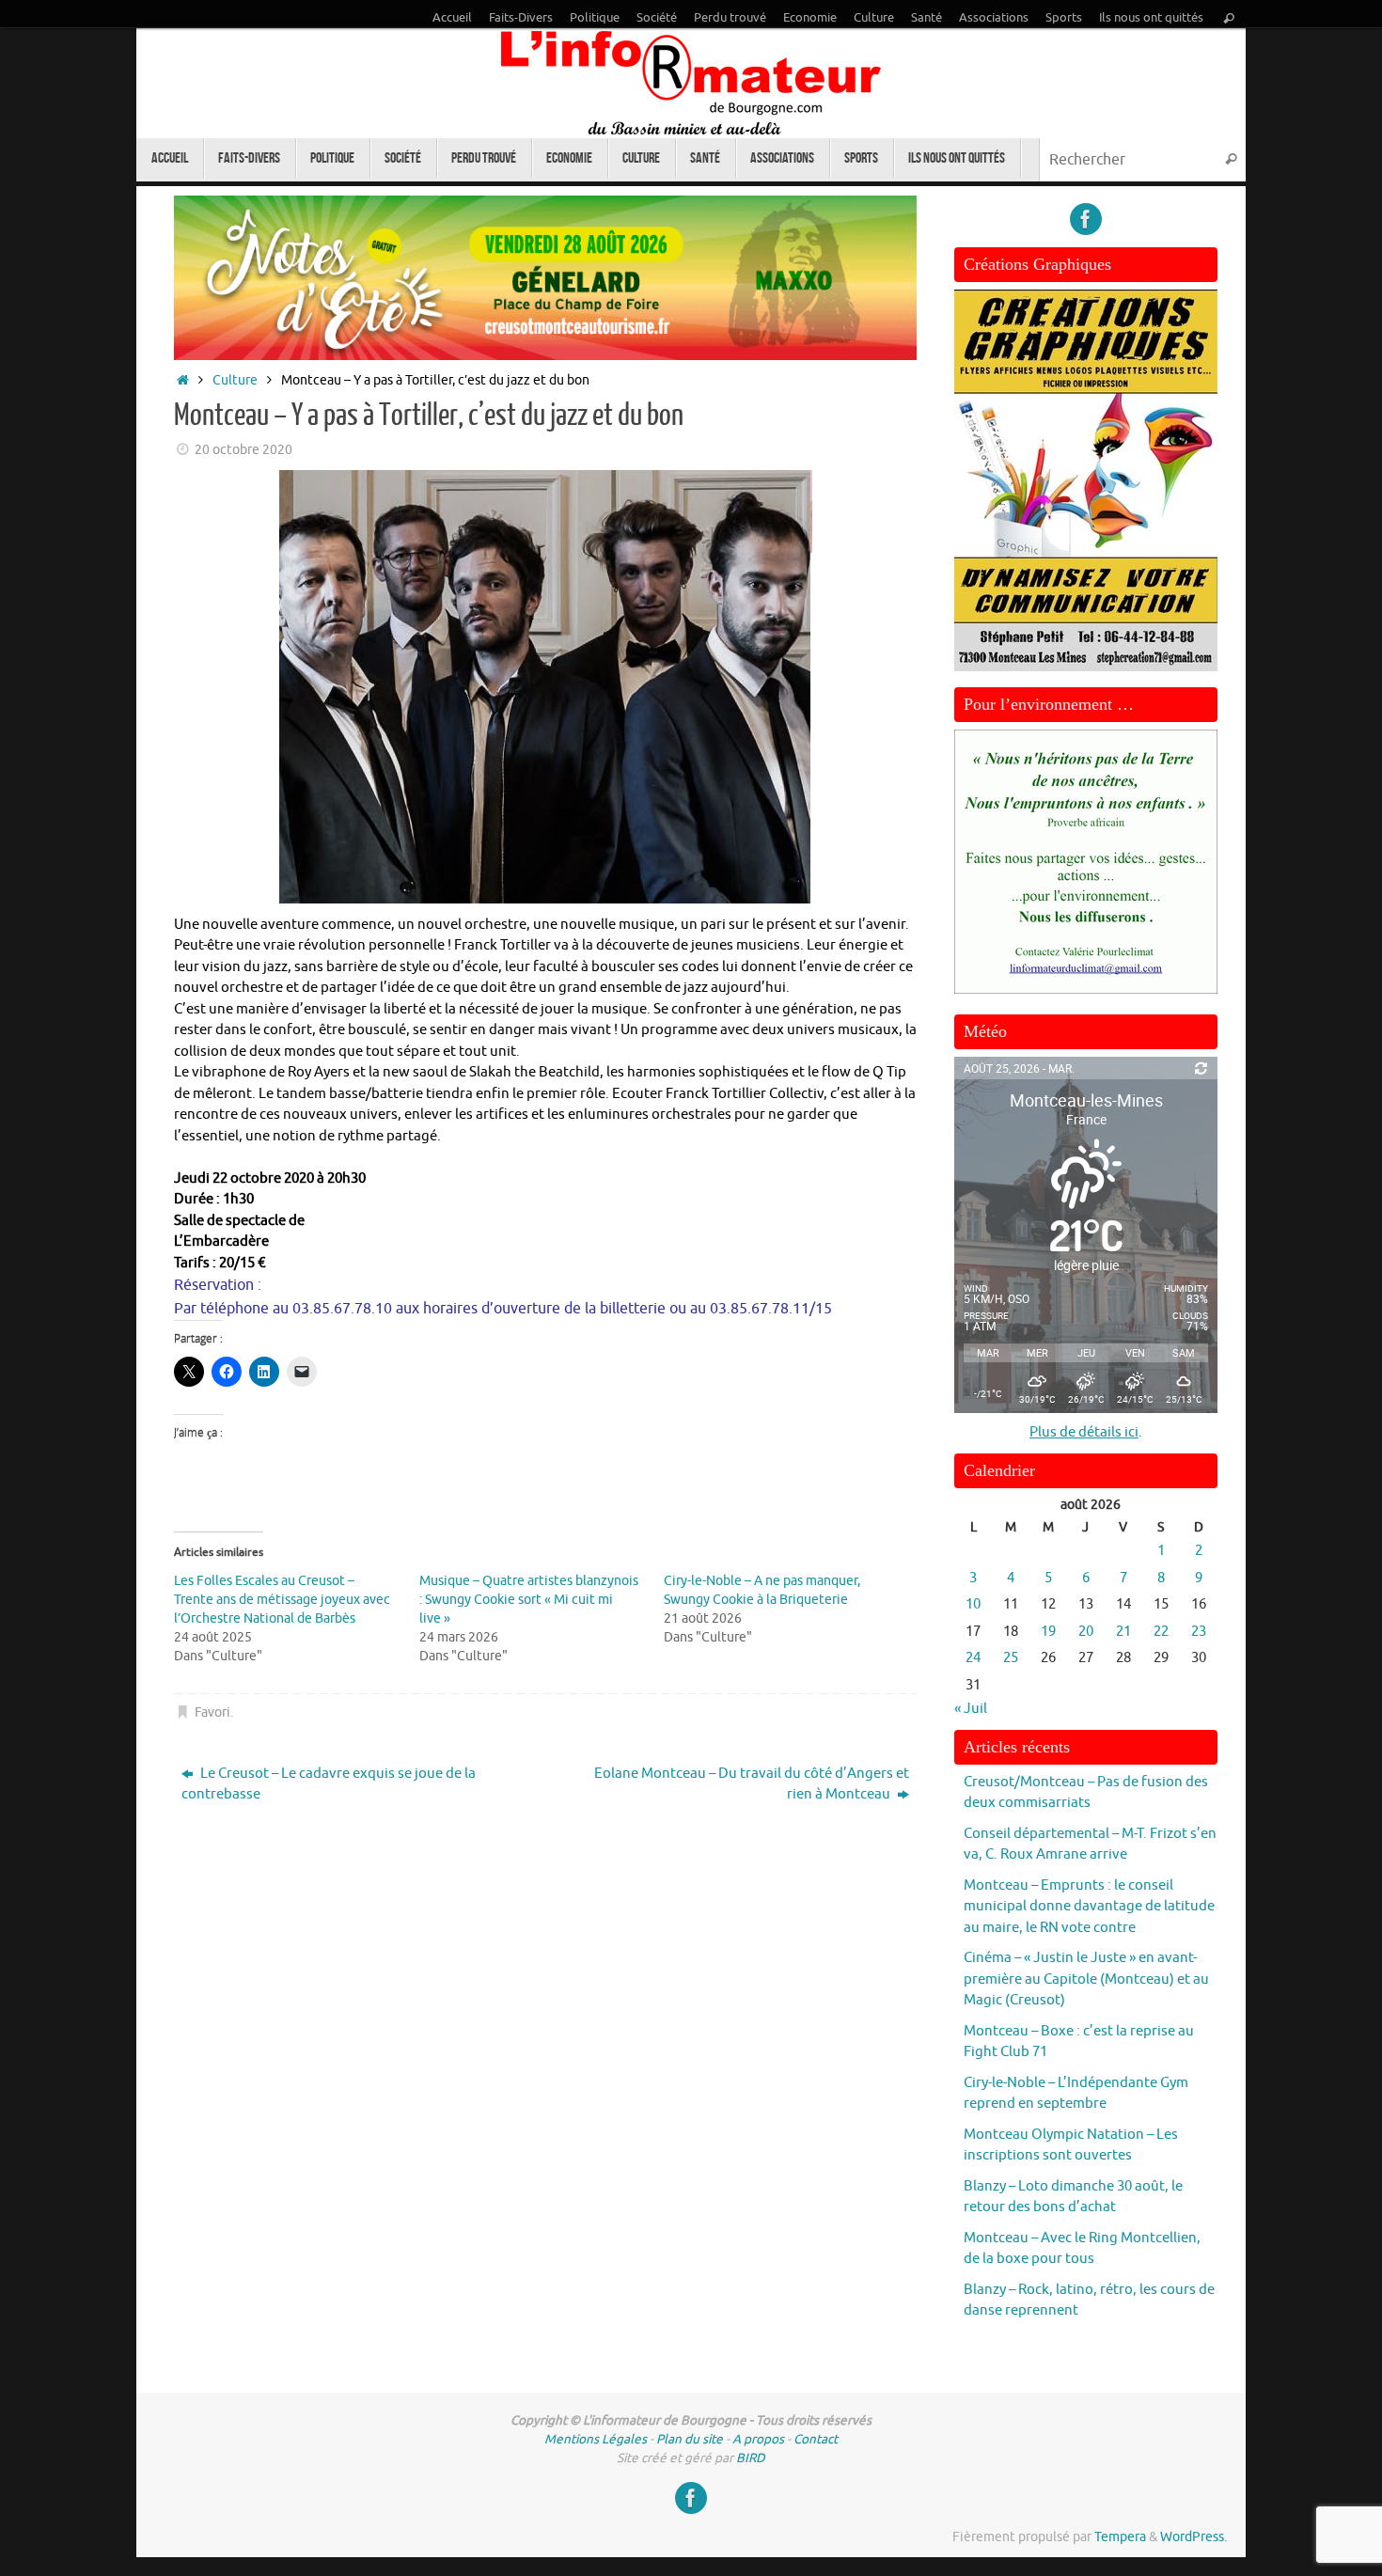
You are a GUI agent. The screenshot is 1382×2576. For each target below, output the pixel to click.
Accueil (452, 18)
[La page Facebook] (1086, 219)
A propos (758, 2439)
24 (973, 1658)
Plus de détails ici (1084, 1432)
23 (1199, 1632)
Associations (994, 18)
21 (1123, 1632)
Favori (212, 1712)
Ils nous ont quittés (1151, 18)
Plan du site (690, 2439)
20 (1086, 1632)
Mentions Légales (596, 2439)
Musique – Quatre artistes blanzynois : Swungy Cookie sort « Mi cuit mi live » (529, 1600)
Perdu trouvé (730, 18)
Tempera (1120, 2537)
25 (1011, 1658)
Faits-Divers (521, 18)
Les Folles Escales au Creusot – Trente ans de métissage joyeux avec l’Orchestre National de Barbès (282, 1600)
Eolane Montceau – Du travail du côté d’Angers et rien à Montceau (752, 1784)
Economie (810, 18)
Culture (874, 18)
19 (1048, 1632)
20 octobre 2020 (243, 450)
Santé (927, 18)
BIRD (751, 2458)
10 (973, 1604)
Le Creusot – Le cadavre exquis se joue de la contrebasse (329, 1784)
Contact (816, 2439)
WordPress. (1194, 2537)
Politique (595, 18)
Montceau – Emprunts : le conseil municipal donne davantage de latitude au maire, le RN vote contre (1089, 1907)
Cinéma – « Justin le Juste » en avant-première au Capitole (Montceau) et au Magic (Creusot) (1086, 1979)
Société (657, 18)
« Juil (971, 1709)
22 (1161, 1632)
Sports (1064, 18)
